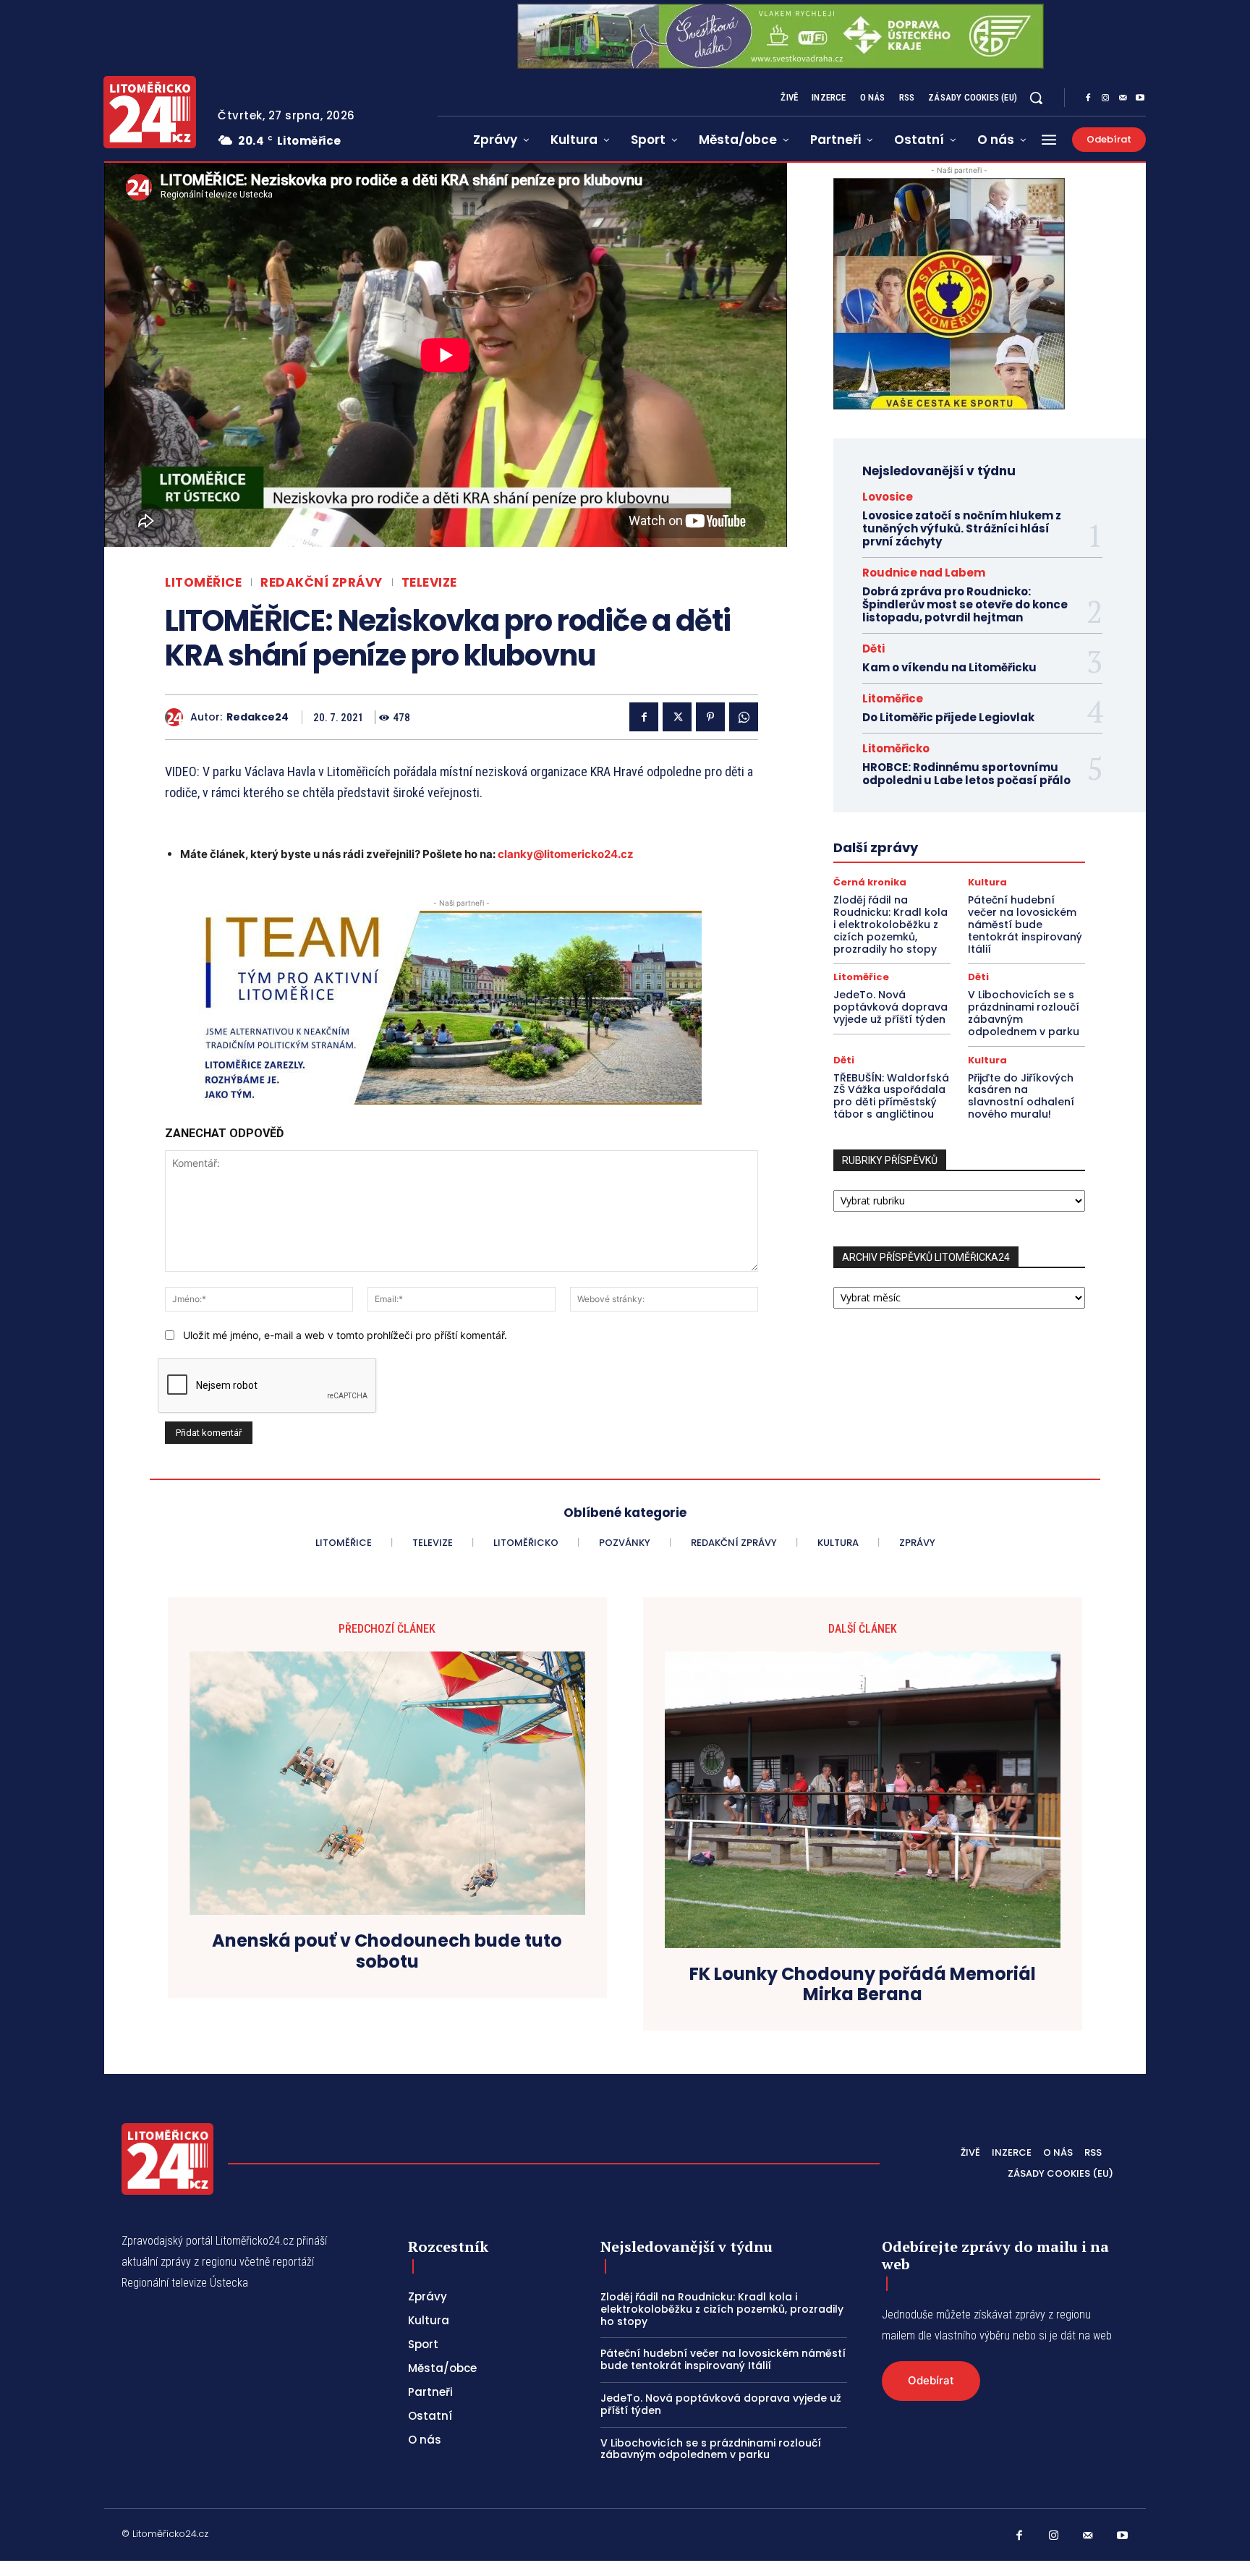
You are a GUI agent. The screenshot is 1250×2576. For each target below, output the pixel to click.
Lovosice (888, 497)
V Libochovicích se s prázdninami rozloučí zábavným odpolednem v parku (1024, 1013)
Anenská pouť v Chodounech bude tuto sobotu (387, 1952)
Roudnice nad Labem (924, 573)
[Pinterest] (710, 717)
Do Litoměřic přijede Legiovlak (948, 717)
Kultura (987, 882)
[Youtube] (1140, 98)
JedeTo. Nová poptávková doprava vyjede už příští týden (890, 1007)
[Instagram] (1105, 98)
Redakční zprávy (322, 583)
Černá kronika (870, 882)
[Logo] (150, 112)
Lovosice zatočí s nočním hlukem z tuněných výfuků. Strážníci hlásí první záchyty (962, 528)
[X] (677, 717)
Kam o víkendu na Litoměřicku (949, 667)
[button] (1036, 98)
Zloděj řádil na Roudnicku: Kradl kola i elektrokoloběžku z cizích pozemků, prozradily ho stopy (890, 924)
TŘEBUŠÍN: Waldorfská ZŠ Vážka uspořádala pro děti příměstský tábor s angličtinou (891, 1096)
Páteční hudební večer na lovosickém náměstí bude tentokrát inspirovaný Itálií (1025, 924)
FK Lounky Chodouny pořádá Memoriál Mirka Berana (863, 1985)
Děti (873, 649)
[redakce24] (178, 717)
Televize (429, 583)
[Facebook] (1088, 98)
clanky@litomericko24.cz (566, 854)
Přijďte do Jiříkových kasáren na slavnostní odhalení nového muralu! (1021, 1096)
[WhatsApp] (744, 717)
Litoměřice (203, 583)
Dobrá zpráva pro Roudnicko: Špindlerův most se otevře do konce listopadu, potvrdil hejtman (965, 604)
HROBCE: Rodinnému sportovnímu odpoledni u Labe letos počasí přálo (966, 774)
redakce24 (258, 717)
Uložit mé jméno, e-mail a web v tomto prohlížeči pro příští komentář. (345, 1335)
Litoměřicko (896, 748)
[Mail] (1123, 98)
